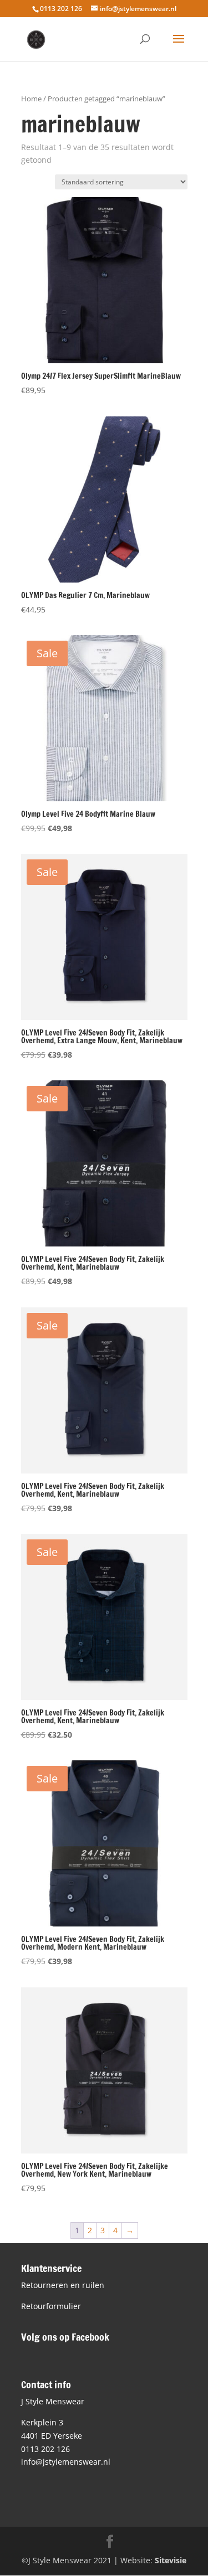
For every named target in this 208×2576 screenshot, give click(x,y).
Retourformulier (51, 2306)
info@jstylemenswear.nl (66, 2462)
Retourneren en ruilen (63, 2285)
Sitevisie (171, 2560)
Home (31, 99)
